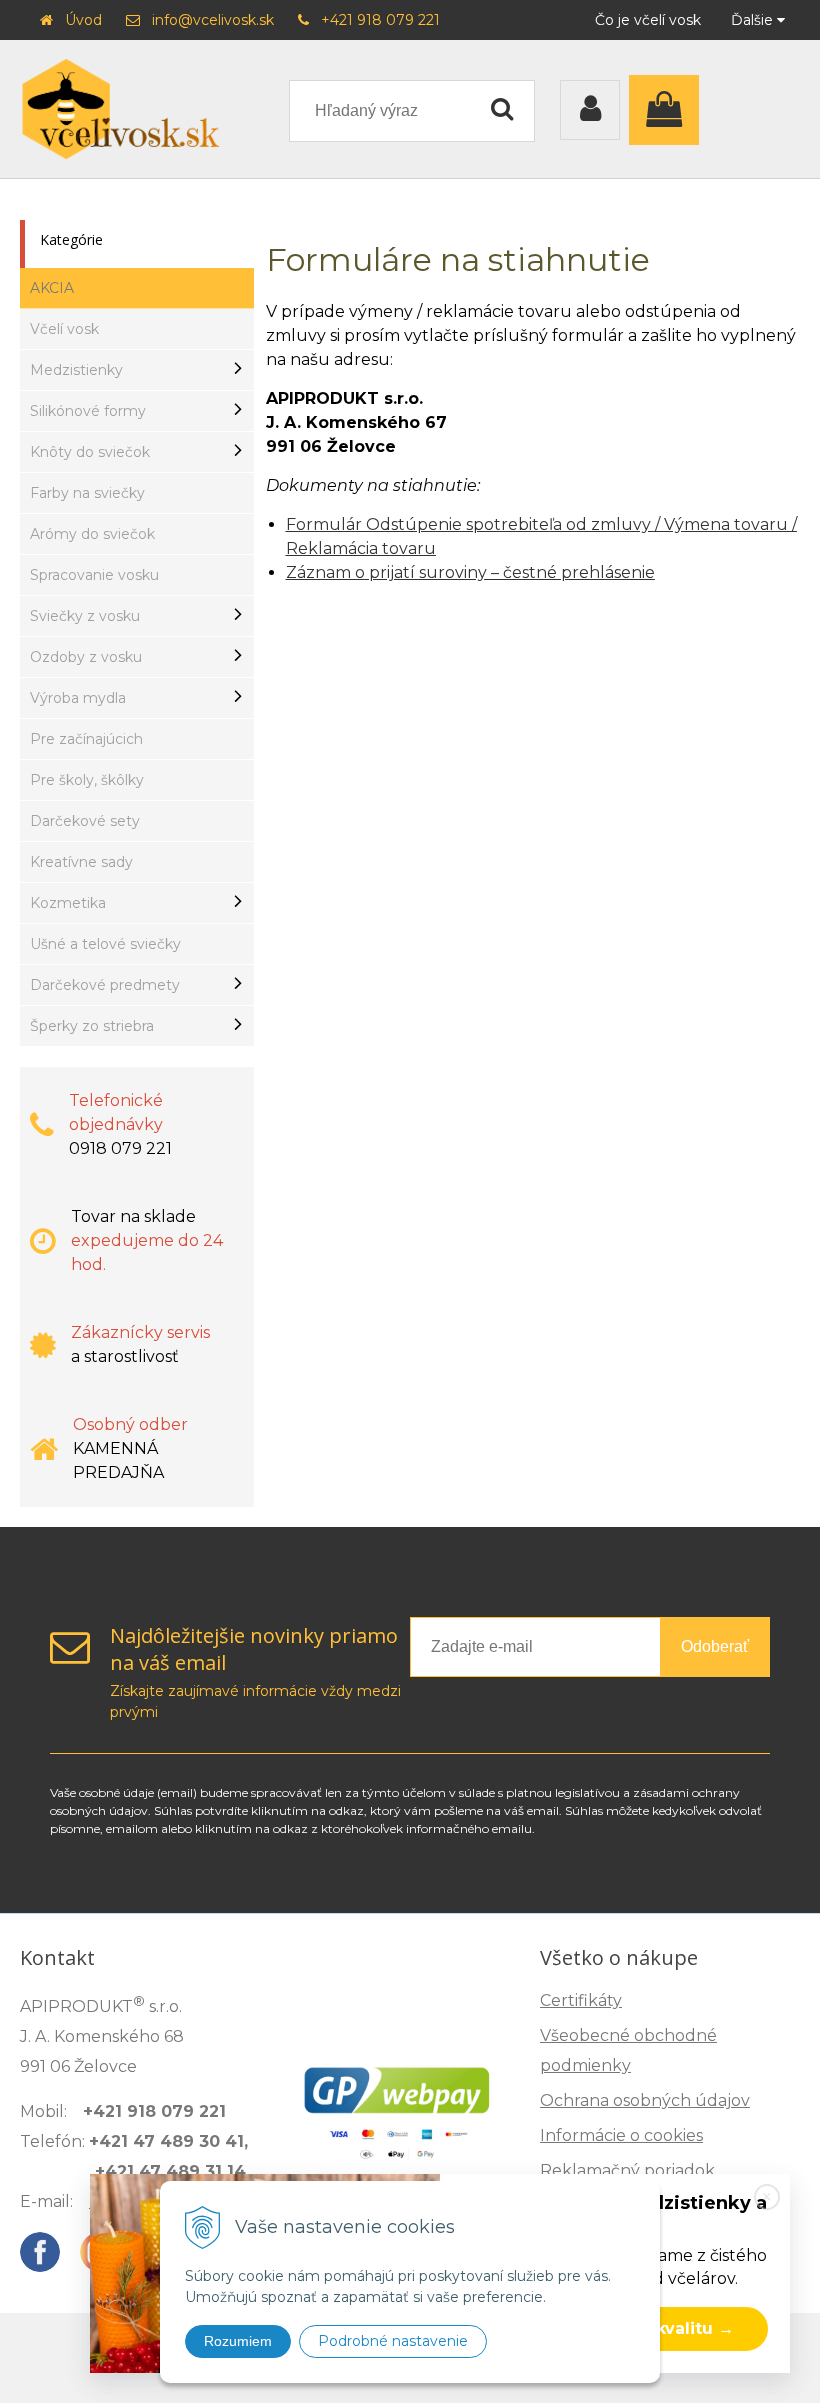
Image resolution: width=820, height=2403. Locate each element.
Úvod (83, 20)
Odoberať (715, 1646)
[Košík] (669, 110)
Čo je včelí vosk (648, 20)
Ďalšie (754, 20)
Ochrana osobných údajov (645, 2100)
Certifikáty (581, 2000)
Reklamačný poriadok (627, 2170)
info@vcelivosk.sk (213, 20)
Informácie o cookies (621, 2135)
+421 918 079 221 (380, 20)
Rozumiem (238, 2341)
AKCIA (52, 288)
